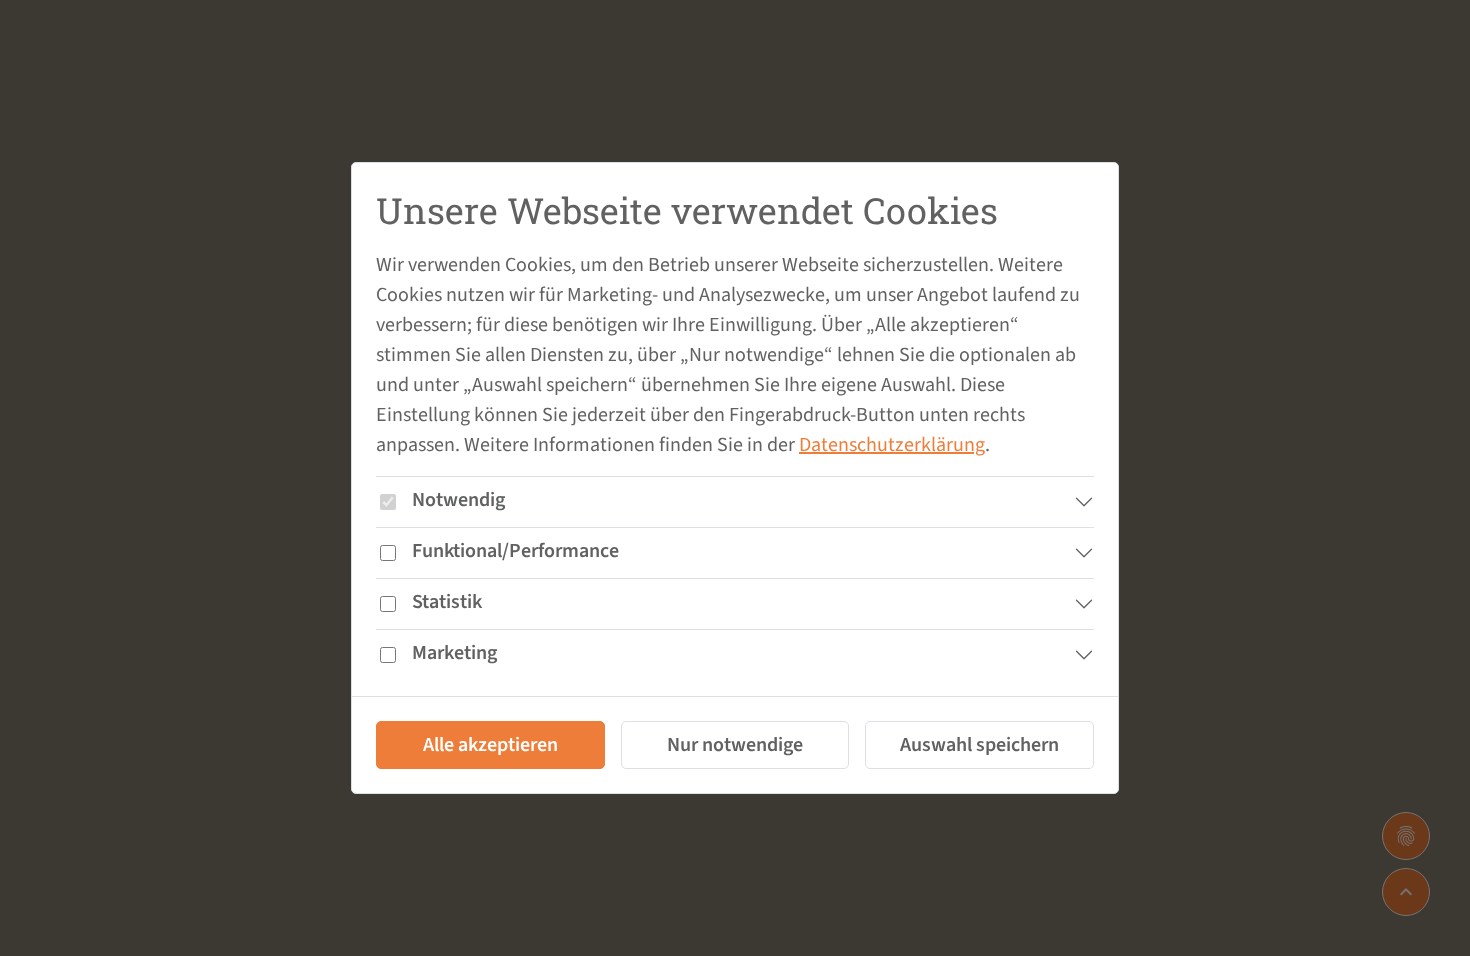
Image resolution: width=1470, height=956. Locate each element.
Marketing (454, 653)
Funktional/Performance (515, 551)
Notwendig (458, 500)
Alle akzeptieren (490, 745)
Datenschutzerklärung (892, 445)
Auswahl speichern (979, 745)
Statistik (447, 602)
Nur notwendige (735, 745)
